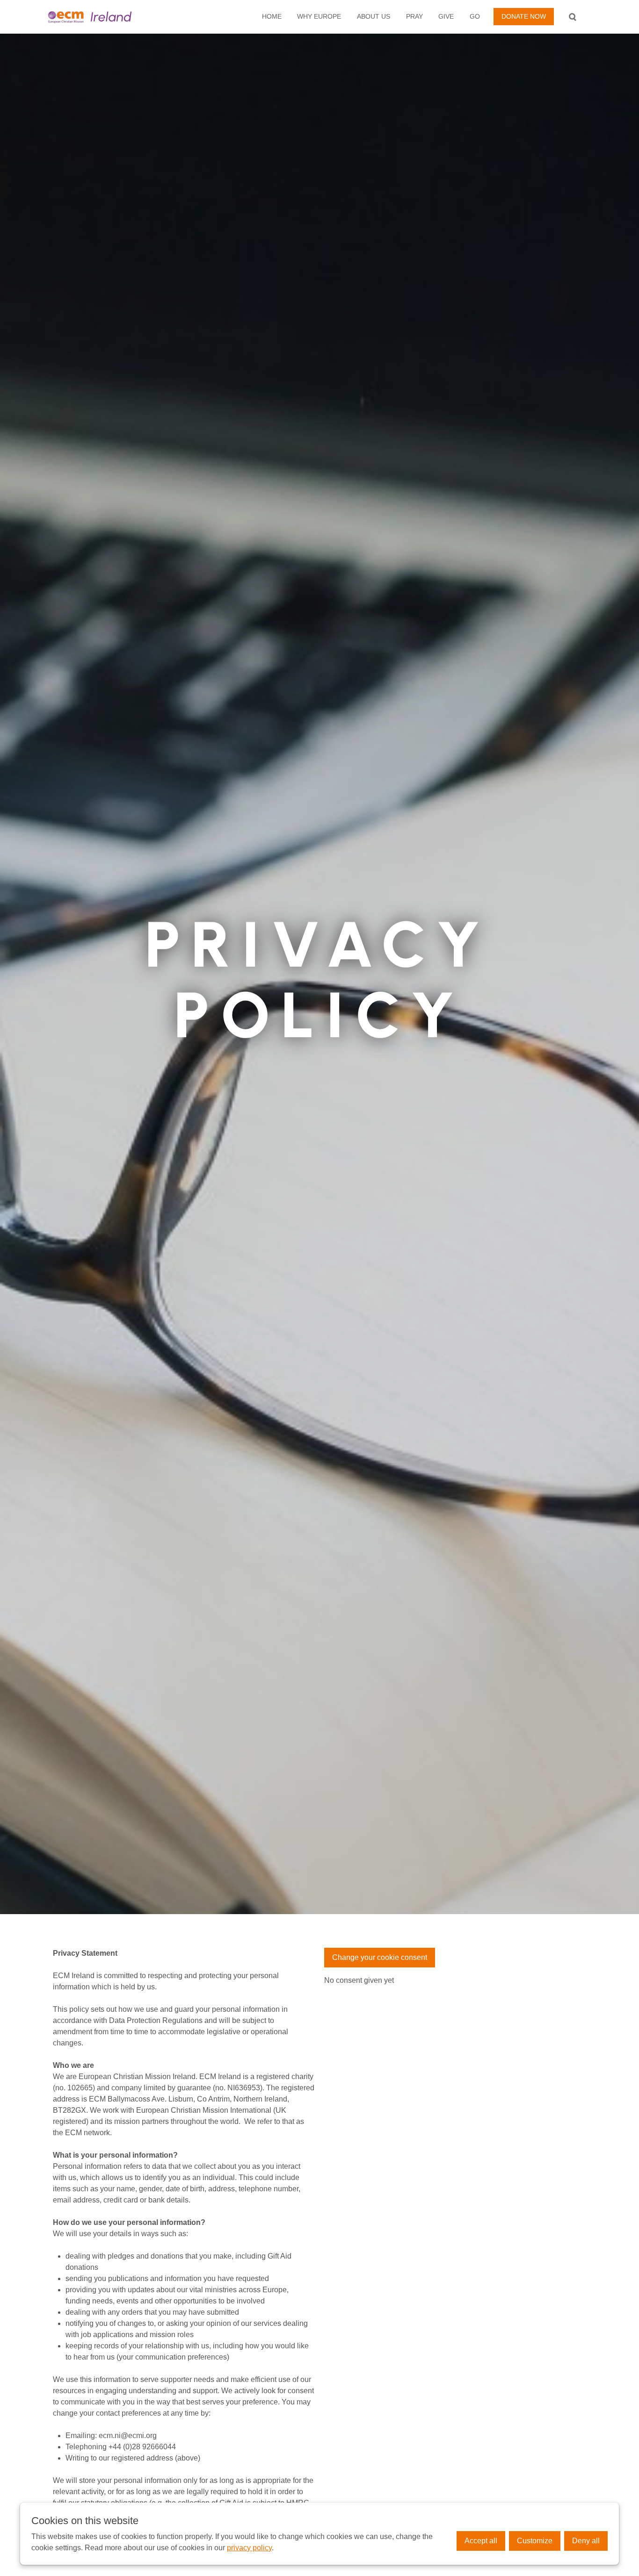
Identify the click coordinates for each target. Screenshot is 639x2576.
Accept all (481, 2541)
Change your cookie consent (380, 1957)
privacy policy (249, 2548)
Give (446, 16)
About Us (374, 16)
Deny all (586, 2541)
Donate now (524, 16)
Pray (414, 16)
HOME (272, 16)
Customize (535, 2541)
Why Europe (319, 16)
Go (475, 16)
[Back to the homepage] (106, 17)
